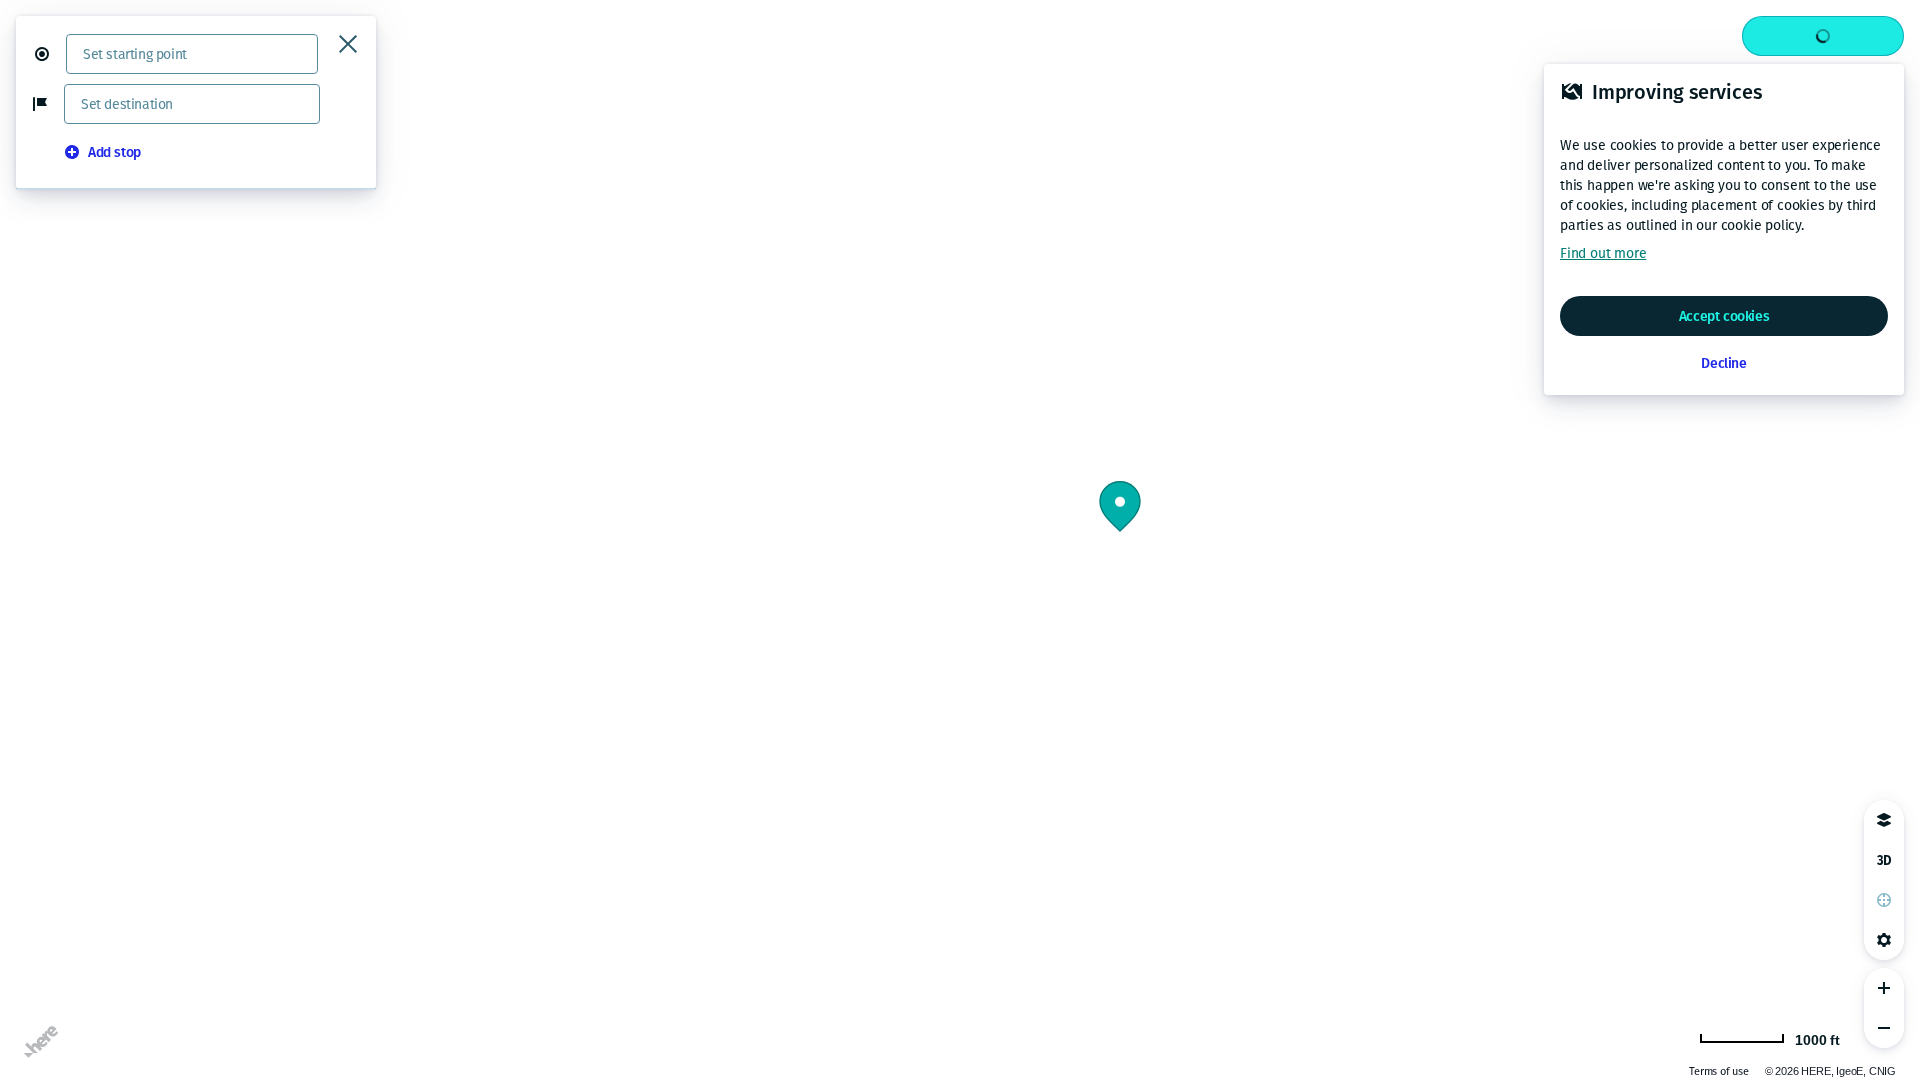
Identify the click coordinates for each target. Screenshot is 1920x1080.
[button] (50, 54)
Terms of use (1719, 1071)
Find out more (1603, 253)
